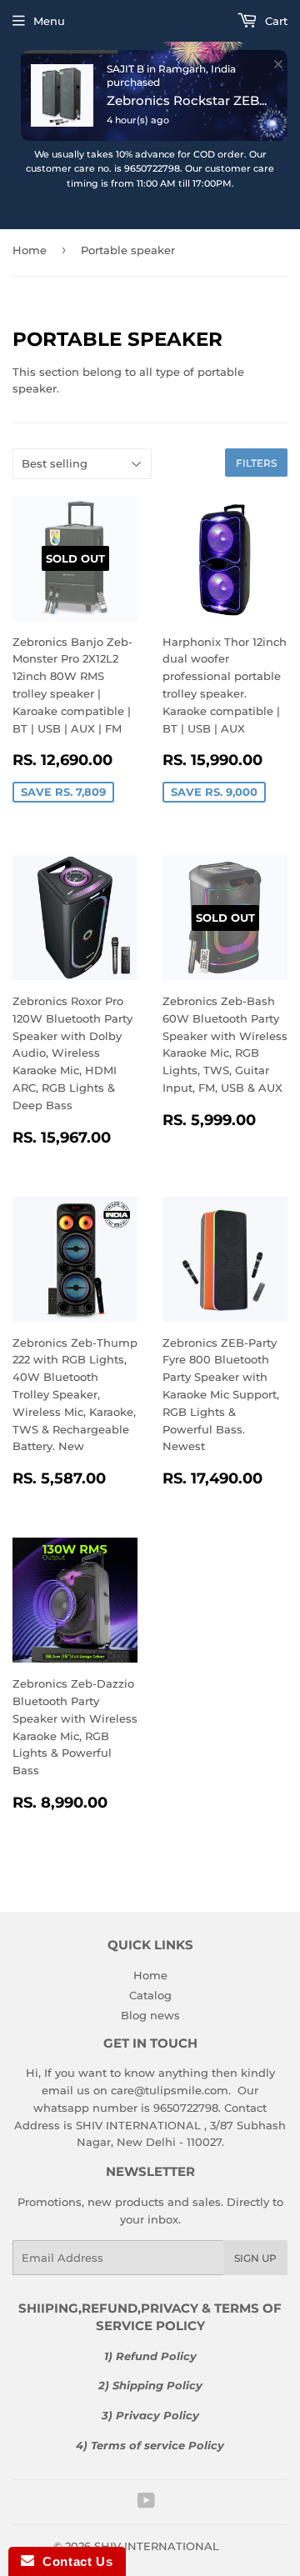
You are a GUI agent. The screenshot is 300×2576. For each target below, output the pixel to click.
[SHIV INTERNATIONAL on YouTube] (146, 2503)
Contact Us (73, 2561)
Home (150, 1975)
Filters (256, 463)
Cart (275, 21)
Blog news (150, 2015)
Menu (49, 21)
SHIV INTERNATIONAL (157, 2546)
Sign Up (255, 2258)
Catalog (150, 1995)
